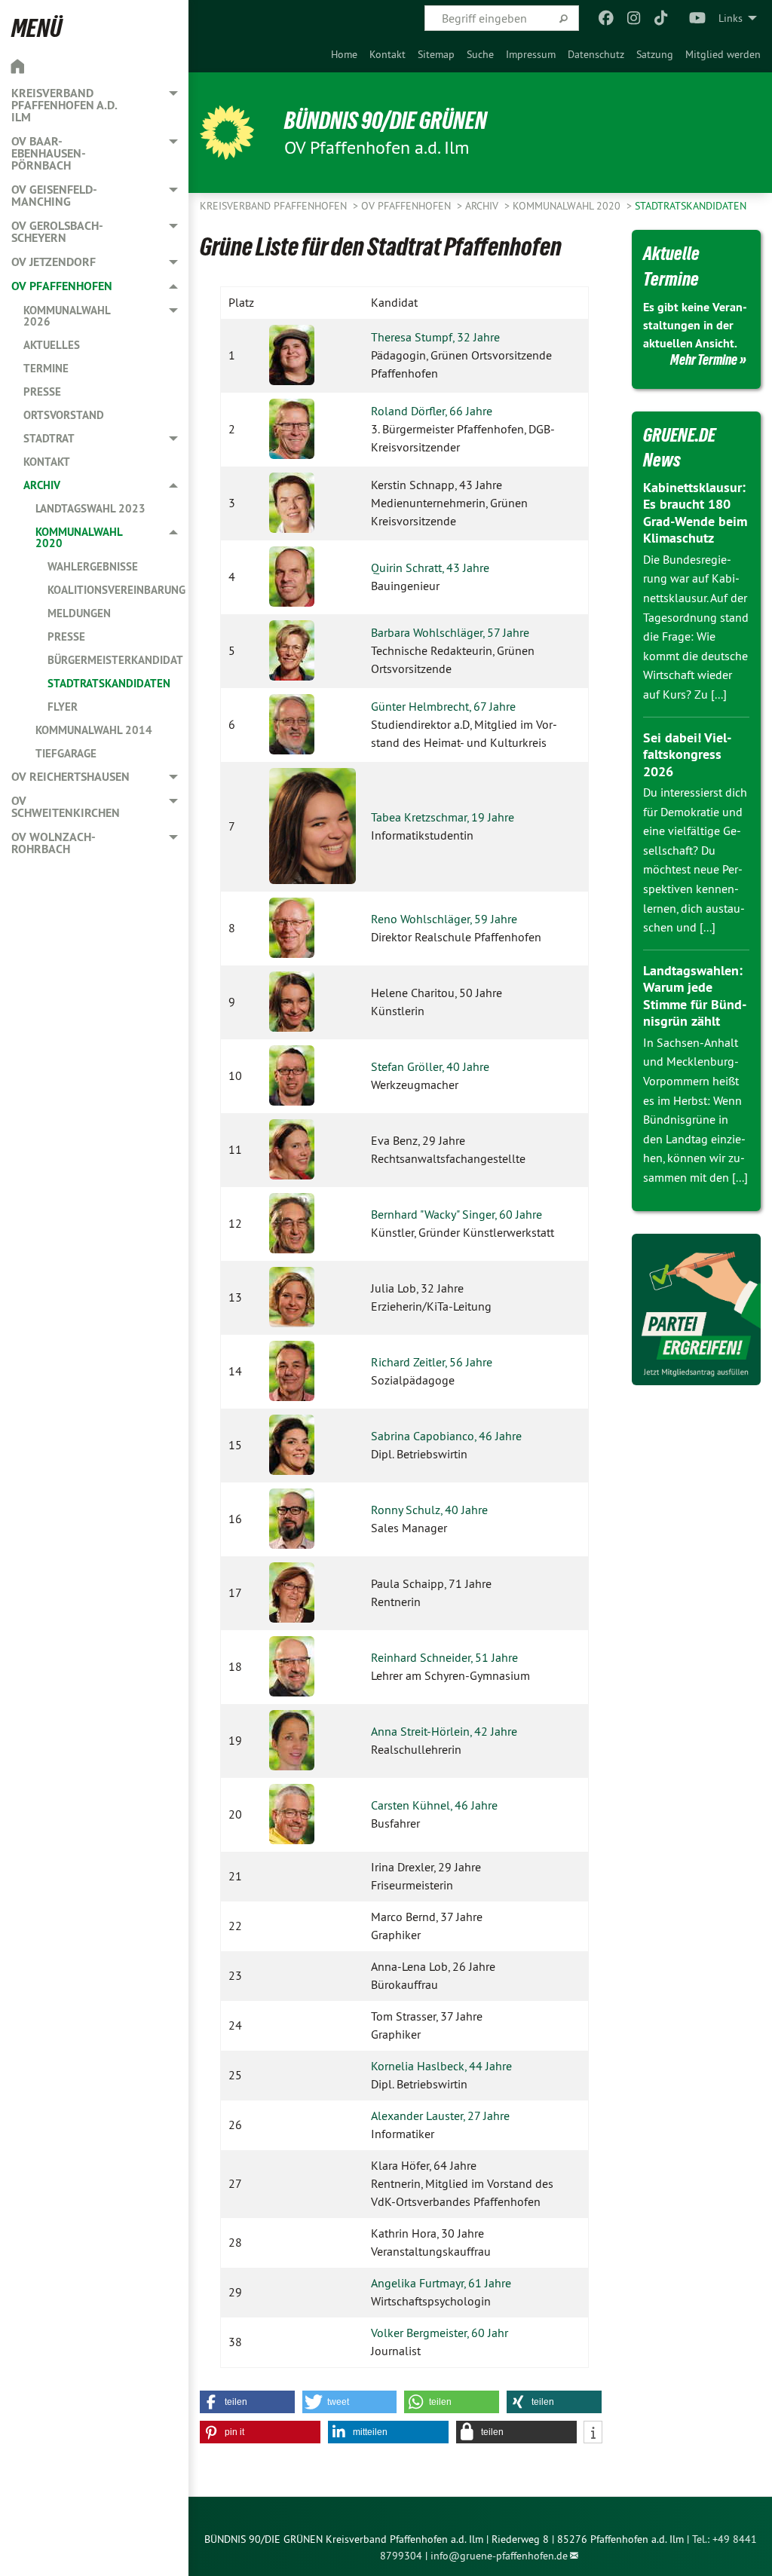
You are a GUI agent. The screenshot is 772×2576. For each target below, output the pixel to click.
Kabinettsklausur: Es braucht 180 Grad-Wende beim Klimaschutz (695, 513)
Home (344, 54)
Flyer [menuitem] (63, 707)
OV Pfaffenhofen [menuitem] (62, 286)
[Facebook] (607, 18)
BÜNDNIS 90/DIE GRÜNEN (386, 121)
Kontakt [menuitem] (47, 462)
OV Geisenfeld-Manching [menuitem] (54, 196)
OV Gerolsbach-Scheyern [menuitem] (57, 232)
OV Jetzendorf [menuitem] (54, 262)
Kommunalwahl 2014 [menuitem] (94, 730)
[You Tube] (698, 18)
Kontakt (388, 54)
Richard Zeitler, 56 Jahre (432, 1362)
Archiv (483, 206)
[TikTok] (662, 18)
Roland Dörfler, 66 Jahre (432, 411)
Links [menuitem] (731, 18)
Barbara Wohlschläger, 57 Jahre (450, 632)
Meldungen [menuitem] (79, 613)
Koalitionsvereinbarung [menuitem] (116, 590)
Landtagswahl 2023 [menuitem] (90, 508)
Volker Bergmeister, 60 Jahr (440, 2333)
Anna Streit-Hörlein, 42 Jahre (444, 1731)
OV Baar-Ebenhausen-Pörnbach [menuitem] (49, 153)
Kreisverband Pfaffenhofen (275, 206)
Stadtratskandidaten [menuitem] (109, 683)
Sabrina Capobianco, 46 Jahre (446, 1436)
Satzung (655, 54)
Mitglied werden (723, 54)
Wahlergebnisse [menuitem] (93, 566)
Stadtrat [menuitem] (49, 438)
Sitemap (436, 54)
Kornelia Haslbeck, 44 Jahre (441, 2066)
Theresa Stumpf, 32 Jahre (435, 337)
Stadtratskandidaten (691, 206)
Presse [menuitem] (42, 392)
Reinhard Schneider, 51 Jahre (444, 1657)
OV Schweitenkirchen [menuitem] (66, 807)
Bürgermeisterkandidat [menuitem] (115, 660)
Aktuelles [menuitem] (52, 345)
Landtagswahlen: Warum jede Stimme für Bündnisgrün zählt (695, 996)
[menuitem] (344, 54)
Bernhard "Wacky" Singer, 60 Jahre (456, 1214)
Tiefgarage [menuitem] (66, 753)
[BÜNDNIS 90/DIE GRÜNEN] (227, 133)
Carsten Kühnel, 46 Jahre (434, 1805)
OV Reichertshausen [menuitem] (70, 777)
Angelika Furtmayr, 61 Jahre (441, 2283)
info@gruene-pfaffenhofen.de (499, 2556)
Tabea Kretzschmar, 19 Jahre (443, 817)
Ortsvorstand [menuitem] (64, 415)
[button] (247, 2402)
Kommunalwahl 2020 (568, 206)
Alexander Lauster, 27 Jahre (440, 2116)
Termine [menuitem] (46, 368)
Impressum (531, 54)
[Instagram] (634, 18)
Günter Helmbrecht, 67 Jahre (443, 706)
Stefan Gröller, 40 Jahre (430, 1066)
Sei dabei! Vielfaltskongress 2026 (687, 754)
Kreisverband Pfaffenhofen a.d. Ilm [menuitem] (64, 105)
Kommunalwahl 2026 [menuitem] (67, 316)
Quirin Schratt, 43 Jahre (430, 568)
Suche (480, 54)
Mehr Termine (704, 359)
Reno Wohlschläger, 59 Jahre (444, 919)
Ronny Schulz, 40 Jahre (429, 1510)
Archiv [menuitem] (42, 485)
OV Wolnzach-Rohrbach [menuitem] (54, 843)
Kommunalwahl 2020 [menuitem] (79, 537)
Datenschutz (596, 54)
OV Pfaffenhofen (407, 206)
